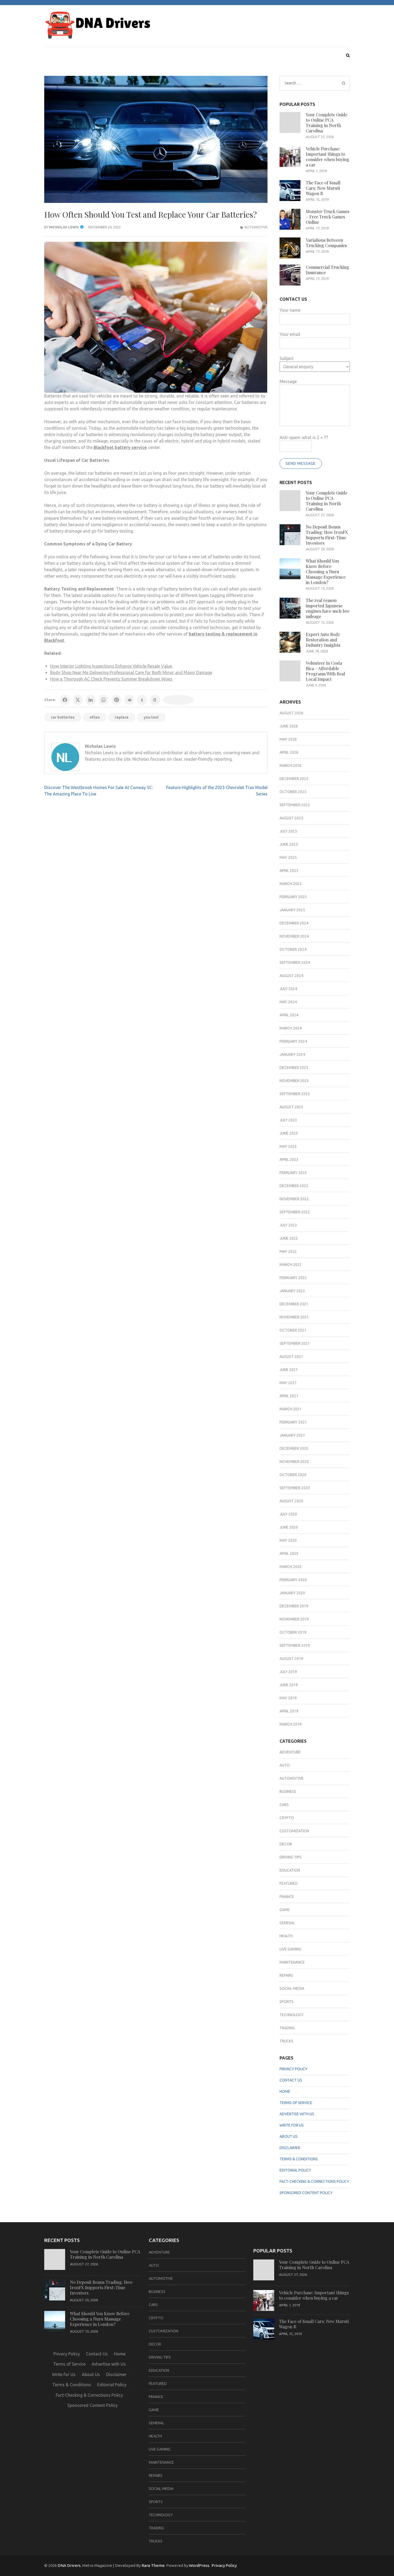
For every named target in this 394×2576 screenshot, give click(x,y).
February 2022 (293, 1278)
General (287, 1923)
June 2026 (289, 726)
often (95, 717)
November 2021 (294, 1317)
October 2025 (293, 792)
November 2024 (294, 936)
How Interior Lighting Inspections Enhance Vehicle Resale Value (111, 666)
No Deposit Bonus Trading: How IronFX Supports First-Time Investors (327, 535)
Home (285, 2091)
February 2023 (293, 1173)
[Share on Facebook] (65, 700)
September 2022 (295, 1212)
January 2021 (292, 1435)
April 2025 (289, 871)
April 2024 (289, 1015)
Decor (286, 1844)
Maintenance (292, 1962)
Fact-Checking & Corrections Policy (314, 2181)
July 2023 (288, 1120)
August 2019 (291, 1659)
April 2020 (289, 1553)
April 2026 (289, 752)
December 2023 (294, 1068)
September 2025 (295, 805)
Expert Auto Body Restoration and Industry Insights (323, 640)
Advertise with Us (297, 2114)
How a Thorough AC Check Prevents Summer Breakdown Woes (111, 679)
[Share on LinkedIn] (91, 700)
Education (290, 1870)
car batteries (63, 717)
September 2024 (295, 962)
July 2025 (288, 831)
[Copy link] (178, 700)
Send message (301, 463)
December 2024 (294, 923)
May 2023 (288, 1146)
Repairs (286, 1975)
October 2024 (293, 949)
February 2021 (293, 1422)
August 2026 (291, 713)
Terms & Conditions (299, 2159)
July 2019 (288, 1672)
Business (288, 1791)
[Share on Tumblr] (142, 700)
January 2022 (292, 1291)
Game (285, 1910)
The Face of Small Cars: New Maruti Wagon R (323, 188)
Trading (287, 2028)
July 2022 (288, 1225)
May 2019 (288, 1698)
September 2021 (295, 1343)
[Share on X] (78, 700)
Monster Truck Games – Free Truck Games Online (328, 217)
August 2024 (291, 976)
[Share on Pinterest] (116, 700)
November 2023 (294, 1081)
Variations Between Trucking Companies (326, 243)
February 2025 (293, 897)
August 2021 (291, 1356)
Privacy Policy (293, 2069)
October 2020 (293, 1475)
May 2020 (288, 1540)
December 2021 (294, 1304)
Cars (284, 1805)
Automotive (256, 227)
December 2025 (294, 779)
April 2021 (289, 1396)
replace (122, 717)
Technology (292, 2015)
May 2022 (288, 1251)
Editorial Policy (295, 2170)
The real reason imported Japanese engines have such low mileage (328, 608)
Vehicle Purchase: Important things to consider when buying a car (328, 157)
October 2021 (293, 1330)
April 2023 (289, 1159)
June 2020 (289, 1527)
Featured (289, 1883)
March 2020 (291, 1567)
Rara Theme (153, 2565)
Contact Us (291, 2080)
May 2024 (288, 1002)
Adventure (290, 1752)
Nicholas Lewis (64, 227)
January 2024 (292, 1054)
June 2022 (289, 1238)
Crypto (287, 1818)
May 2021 (288, 1383)
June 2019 (289, 1685)
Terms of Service (296, 2103)
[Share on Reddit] (129, 700)
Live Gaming (290, 1949)
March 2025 (291, 884)
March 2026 (291, 765)
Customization (294, 1831)
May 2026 (288, 739)
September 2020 (295, 1488)
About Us (289, 2136)
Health (286, 1936)
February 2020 (293, 1580)
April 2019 (289, 1711)
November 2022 (294, 1199)
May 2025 (288, 857)
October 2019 (293, 1632)
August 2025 (291, 818)
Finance (287, 1897)
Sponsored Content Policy (306, 2193)
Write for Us (292, 2125)
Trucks (286, 2041)
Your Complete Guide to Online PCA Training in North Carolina (327, 123)
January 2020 (292, 1593)
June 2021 (289, 1370)
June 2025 (289, 844)
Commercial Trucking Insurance (327, 270)
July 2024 (288, 989)
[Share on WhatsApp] (103, 700)
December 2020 (294, 1448)
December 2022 (294, 1186)
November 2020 (294, 1462)
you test (151, 717)
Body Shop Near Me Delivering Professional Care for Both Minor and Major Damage (131, 672)
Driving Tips (291, 1857)
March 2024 (291, 1028)
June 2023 (289, 1133)
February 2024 (293, 1041)
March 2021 (291, 1409)
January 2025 (292, 910)
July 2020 (288, 1514)
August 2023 (291, 1107)
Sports (287, 2002)
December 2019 (294, 1606)
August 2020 (291, 1501)
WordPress (199, 2565)
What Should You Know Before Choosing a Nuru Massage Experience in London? (326, 572)
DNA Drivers (69, 2565)
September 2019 (295, 1645)
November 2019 (294, 1619)
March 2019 (291, 1724)
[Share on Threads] (155, 700)
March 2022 (291, 1265)
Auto (285, 1765)
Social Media (292, 1988)
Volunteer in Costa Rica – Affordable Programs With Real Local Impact (325, 671)
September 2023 (295, 1094)
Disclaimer (290, 2148)
